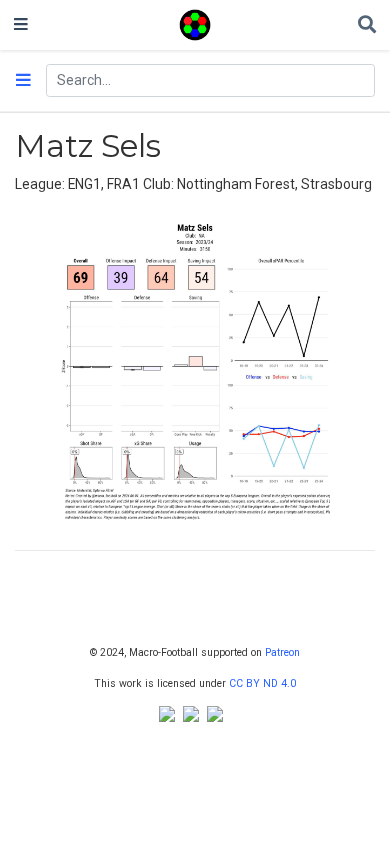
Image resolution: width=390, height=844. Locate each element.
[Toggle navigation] (21, 25)
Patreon (282, 652)
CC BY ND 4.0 (262, 683)
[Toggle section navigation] (23, 81)
